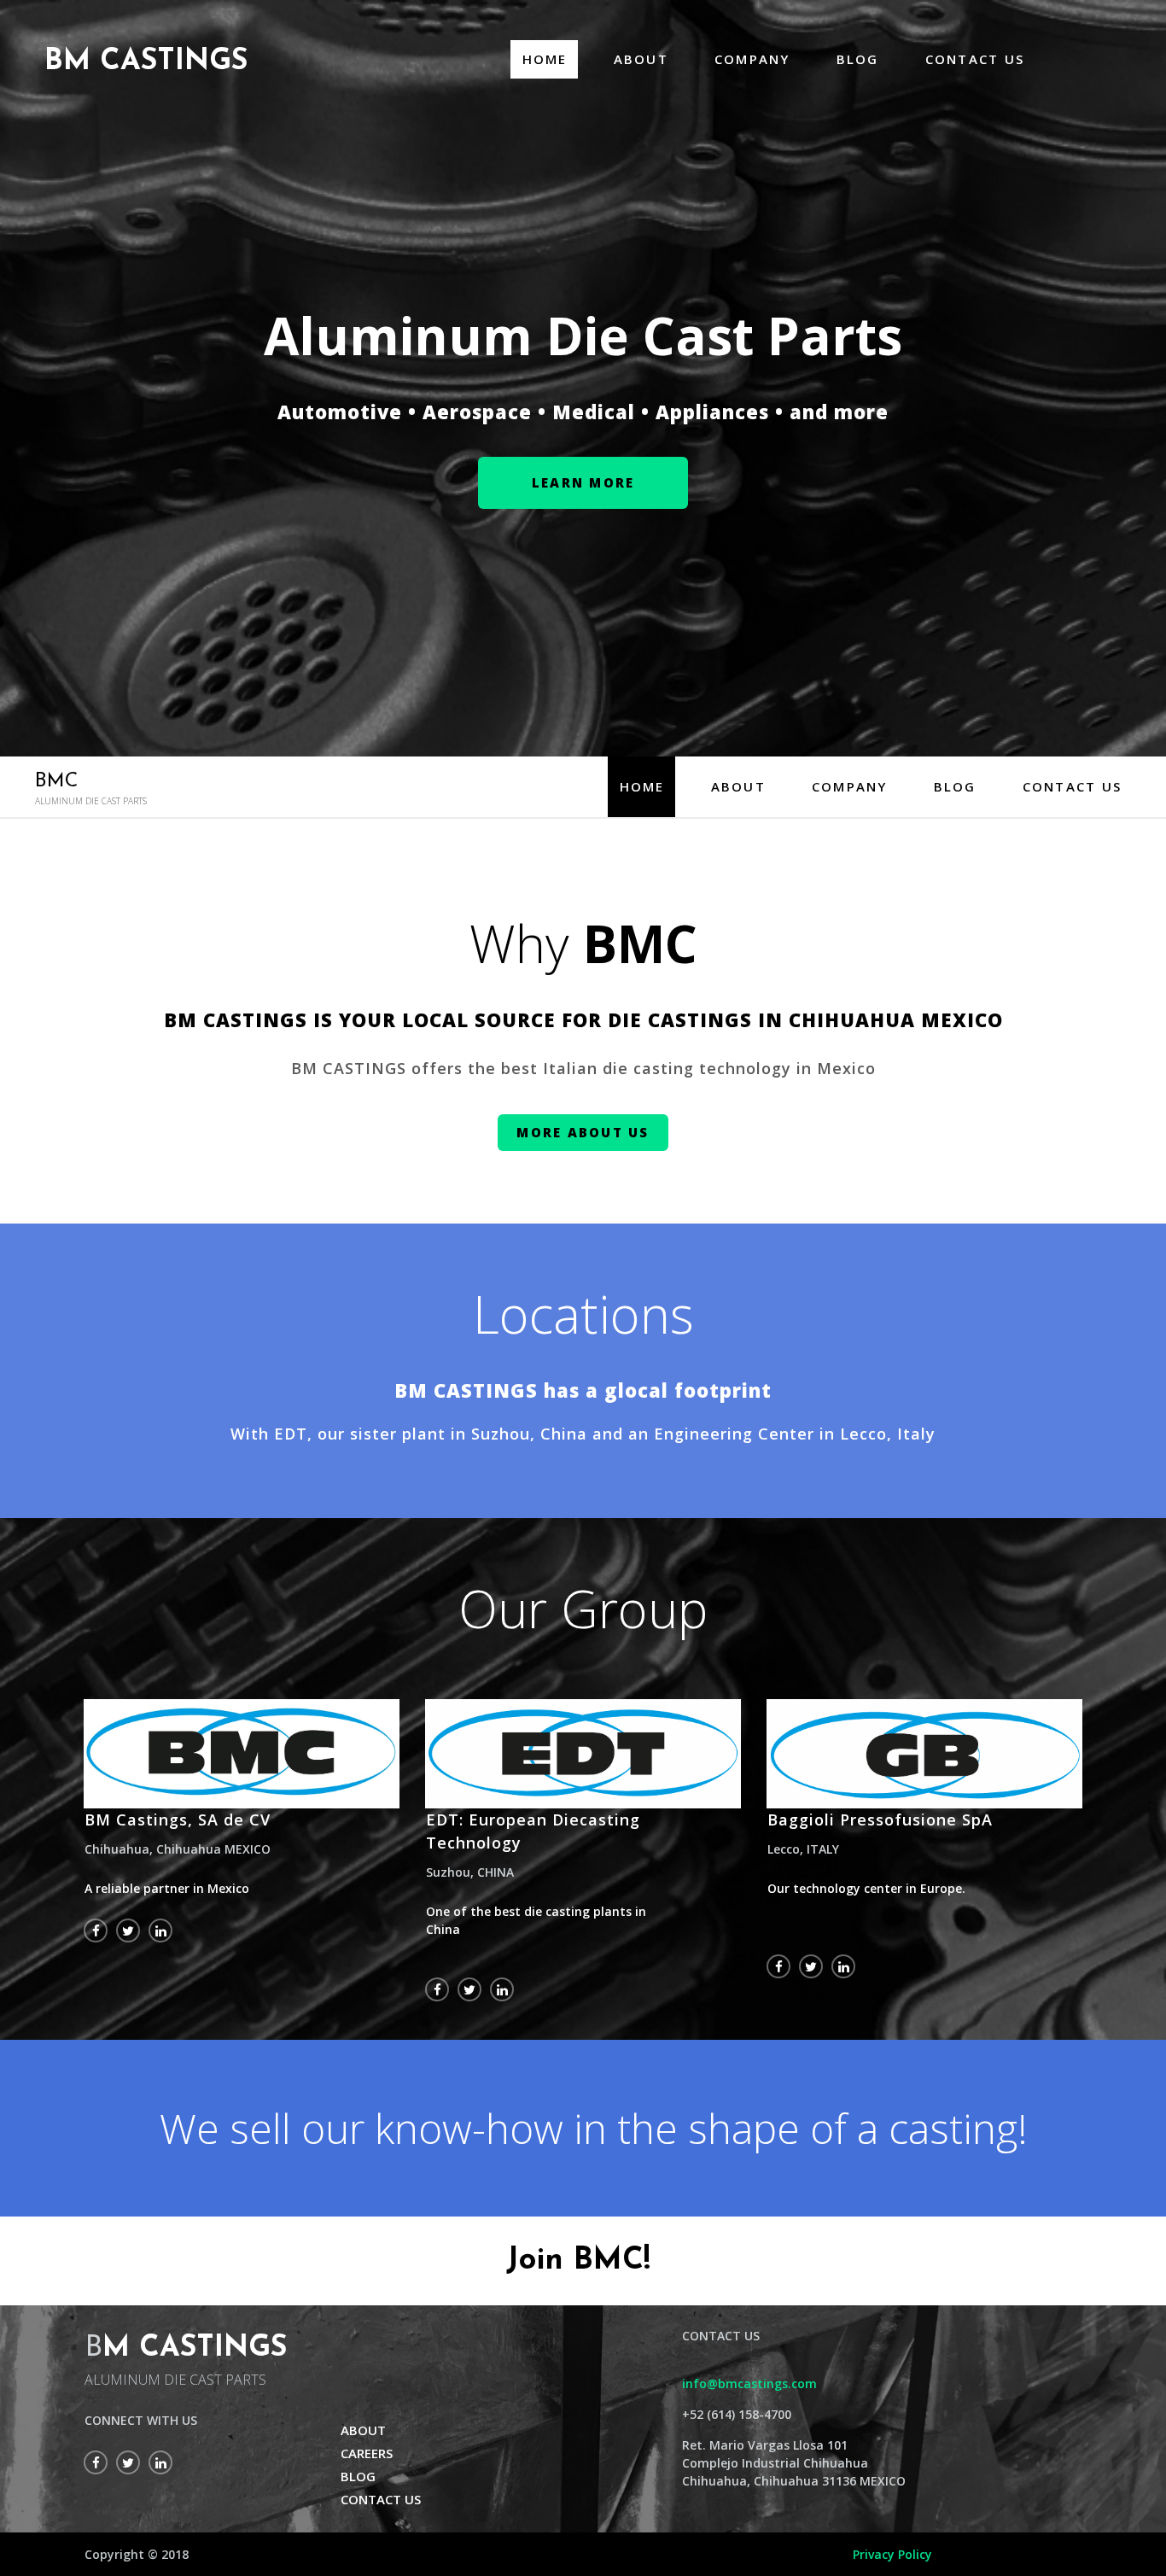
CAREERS (367, 2453)
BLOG (858, 59)
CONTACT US (975, 59)
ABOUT (641, 59)
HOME (545, 59)
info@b (704, 2383)
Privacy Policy (892, 2554)
